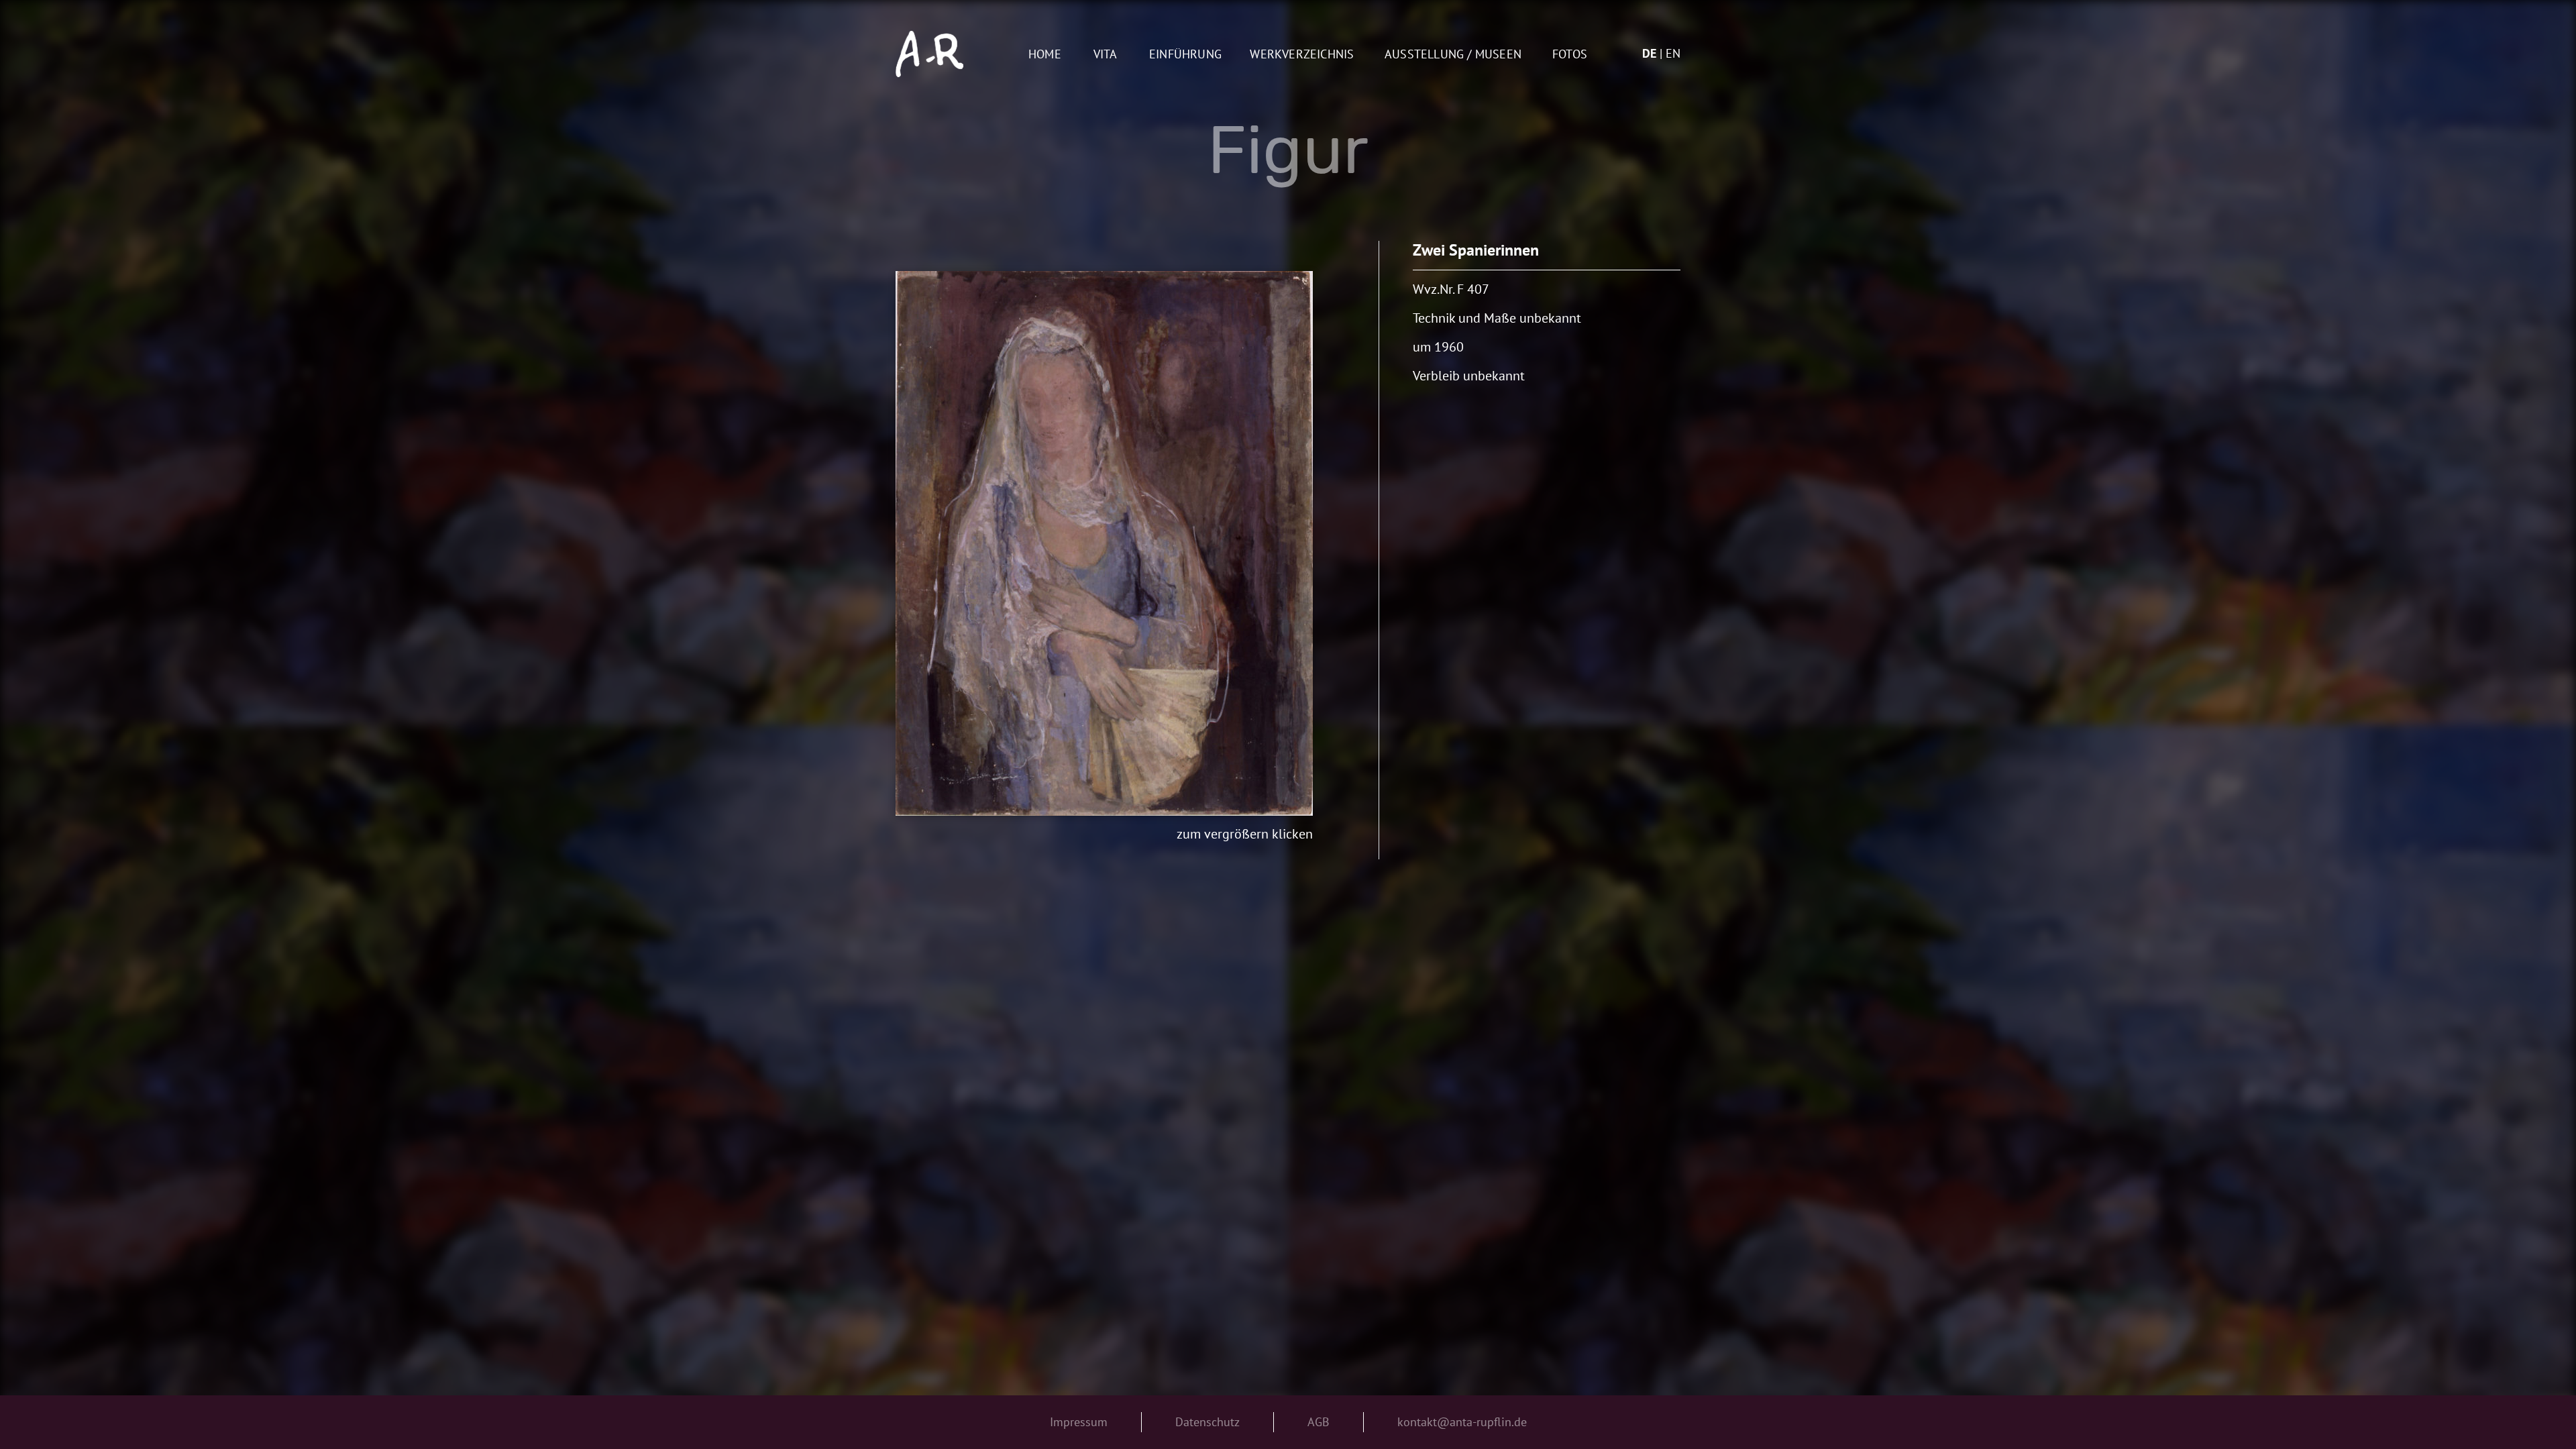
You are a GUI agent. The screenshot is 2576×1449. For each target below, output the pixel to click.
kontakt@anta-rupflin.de (1462, 1422)
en (1673, 53)
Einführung (1185, 55)
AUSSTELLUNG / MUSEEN (1453, 55)
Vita (1106, 55)
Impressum (1079, 1422)
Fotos (1570, 55)
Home (1045, 55)
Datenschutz (1207, 1422)
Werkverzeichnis (1302, 55)
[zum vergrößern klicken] (1104, 543)
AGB (1319, 1422)
